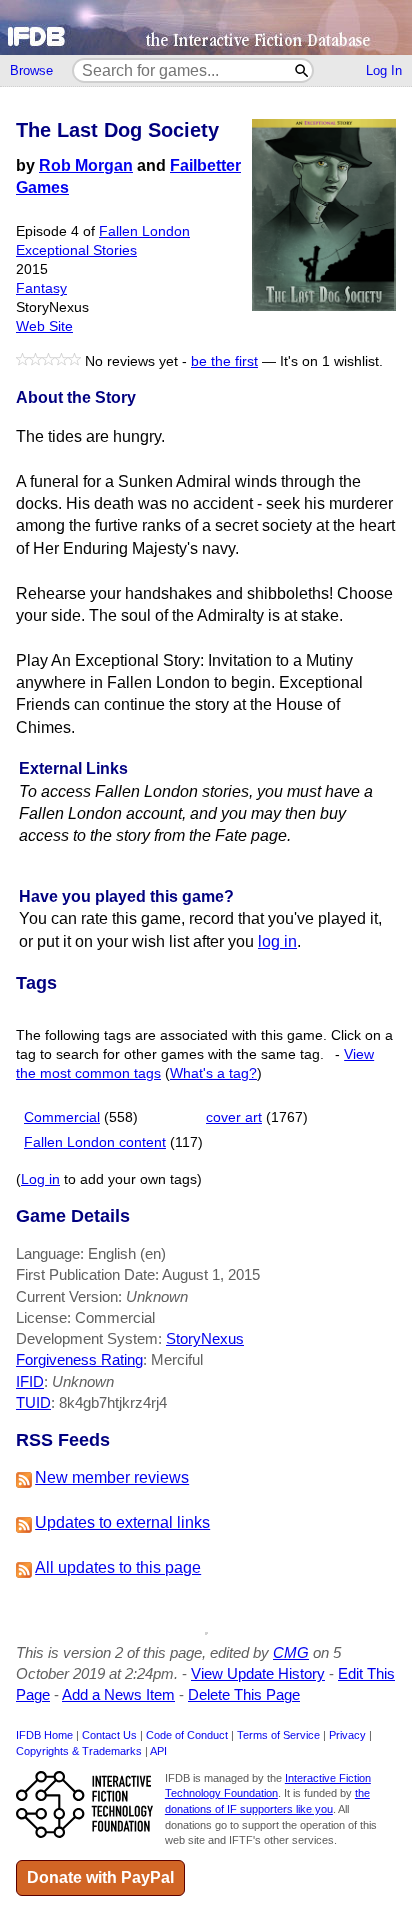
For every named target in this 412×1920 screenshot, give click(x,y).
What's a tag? (213, 1073)
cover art (234, 1117)
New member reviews (112, 1477)
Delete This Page (244, 1694)
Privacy (347, 1735)
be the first (224, 361)
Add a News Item (118, 1694)
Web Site (44, 326)
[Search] (302, 70)
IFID (30, 1381)
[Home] (206, 27)
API (158, 1751)
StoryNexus (205, 1338)
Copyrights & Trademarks (79, 1751)
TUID (33, 1402)
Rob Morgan (86, 165)
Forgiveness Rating (79, 1359)
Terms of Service (278, 1735)
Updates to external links (122, 1522)
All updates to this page (118, 1567)
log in (277, 941)
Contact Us (109, 1735)
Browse (31, 70)
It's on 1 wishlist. (331, 361)
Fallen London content (95, 1142)
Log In (384, 70)
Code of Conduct (187, 1735)
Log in (40, 1179)
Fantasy (41, 288)
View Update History (258, 1673)
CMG (291, 1652)
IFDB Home (44, 1735)
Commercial (62, 1117)
